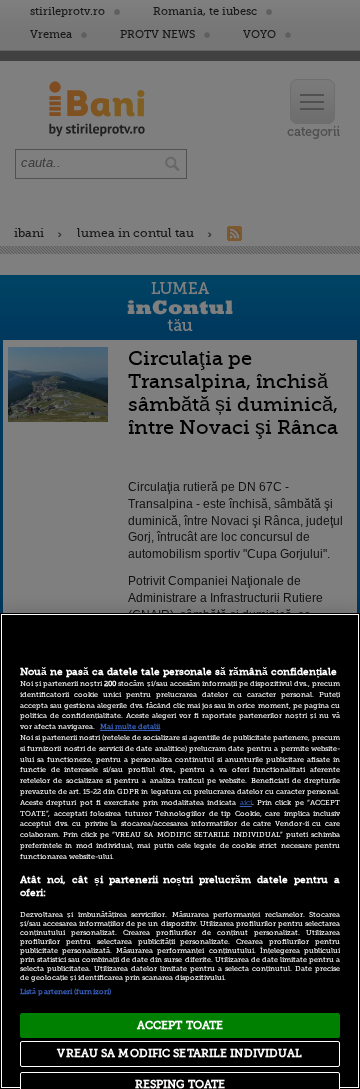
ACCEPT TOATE (180, 1025)
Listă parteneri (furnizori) (65, 992)
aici (246, 803)
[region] (180, 851)
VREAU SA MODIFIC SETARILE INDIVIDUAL (179, 1053)
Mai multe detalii (130, 727)
